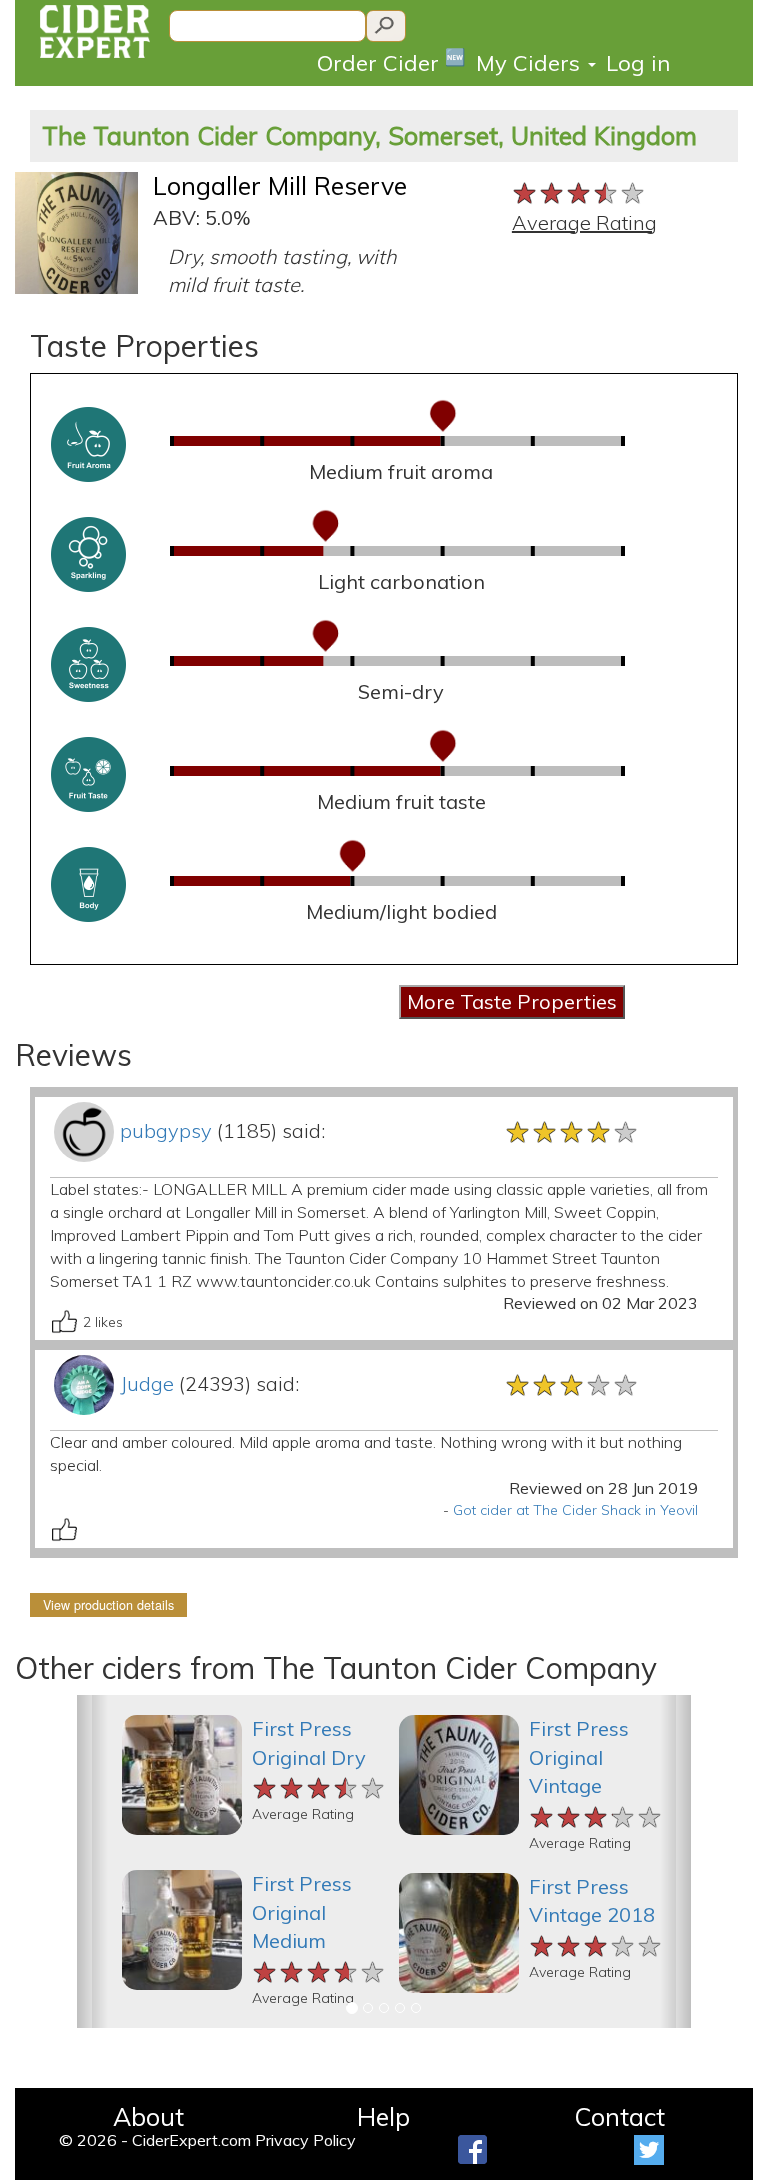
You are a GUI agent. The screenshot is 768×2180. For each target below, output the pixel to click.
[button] (92, 1861)
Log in (638, 63)
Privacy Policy (305, 2140)
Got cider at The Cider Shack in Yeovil (575, 1510)
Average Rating (584, 222)
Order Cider (391, 61)
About (148, 2116)
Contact (619, 2116)
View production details (108, 1605)
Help (383, 2116)
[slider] (579, 191)
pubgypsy (166, 1130)
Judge (147, 1383)
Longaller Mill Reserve (280, 185)
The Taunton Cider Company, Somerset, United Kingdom (369, 135)
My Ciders (531, 63)
